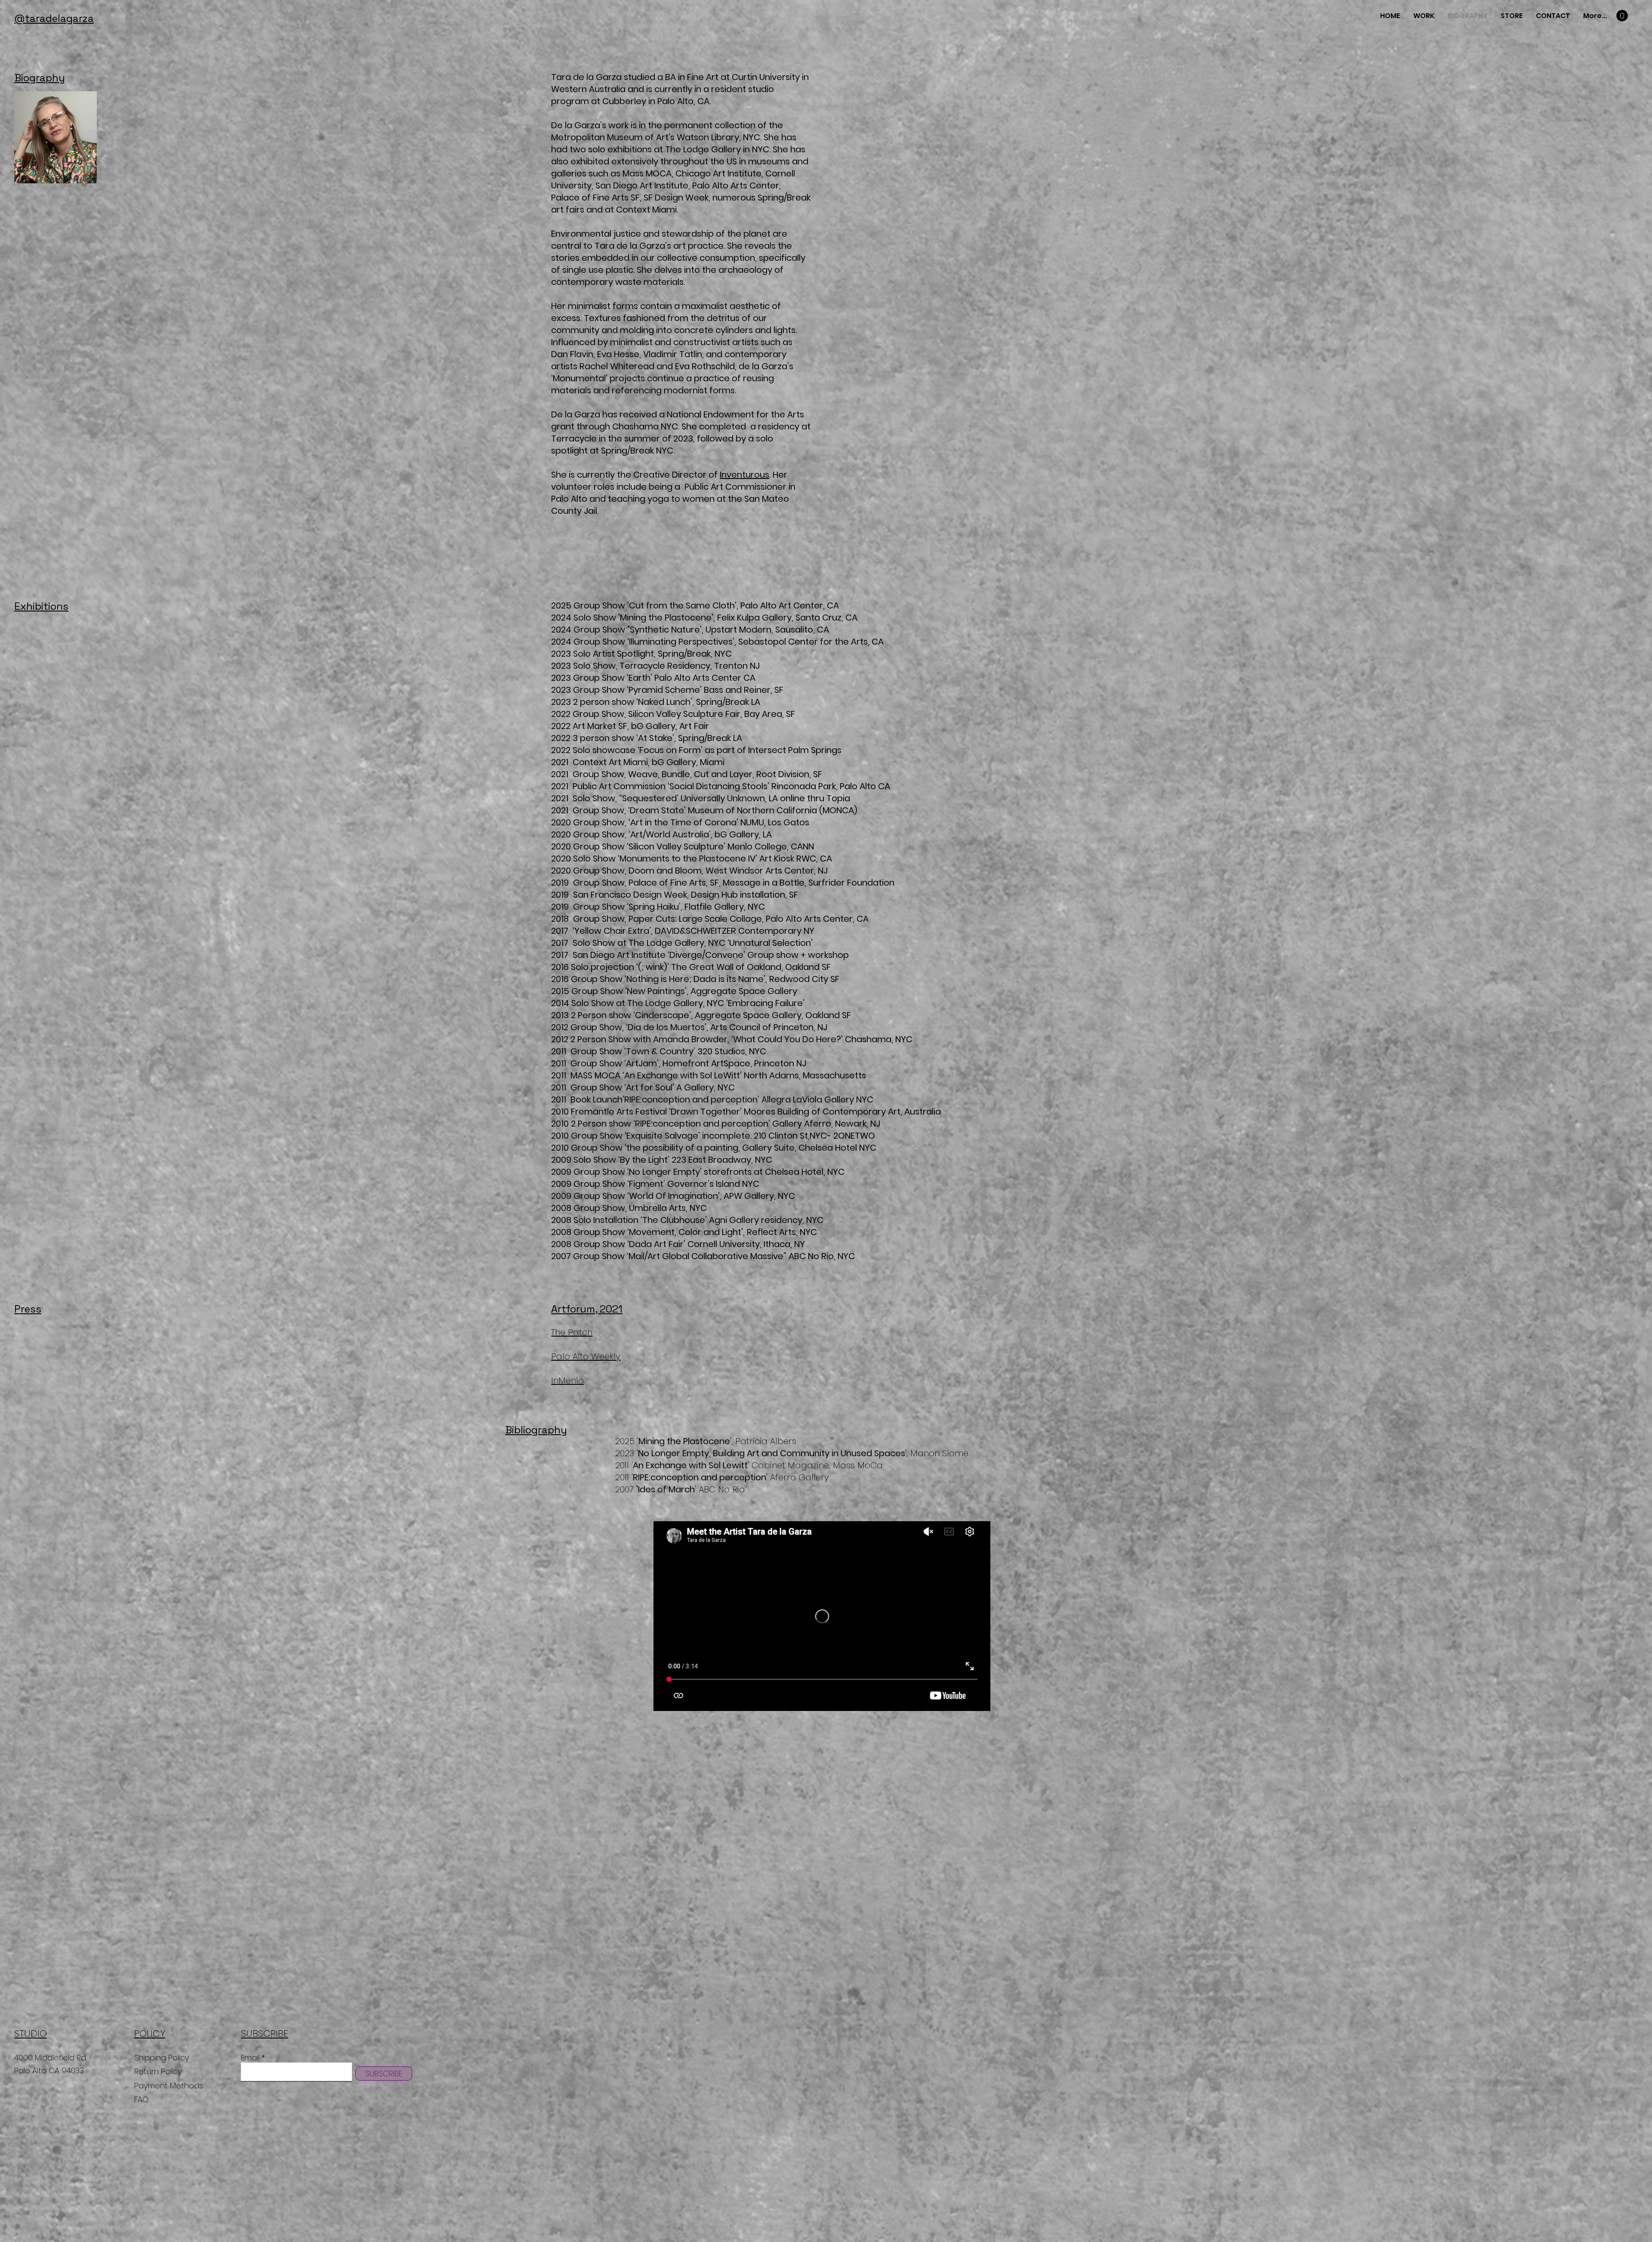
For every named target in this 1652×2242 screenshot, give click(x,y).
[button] (1622, 16)
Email (250, 2058)
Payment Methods (170, 2086)
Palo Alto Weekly (586, 1356)
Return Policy (159, 2071)
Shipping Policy (162, 2058)
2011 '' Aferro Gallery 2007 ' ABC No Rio (722, 1483)
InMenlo (567, 1380)
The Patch (572, 1332)
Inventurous (744, 475)
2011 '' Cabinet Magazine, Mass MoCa (750, 1465)
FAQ (141, 2099)
